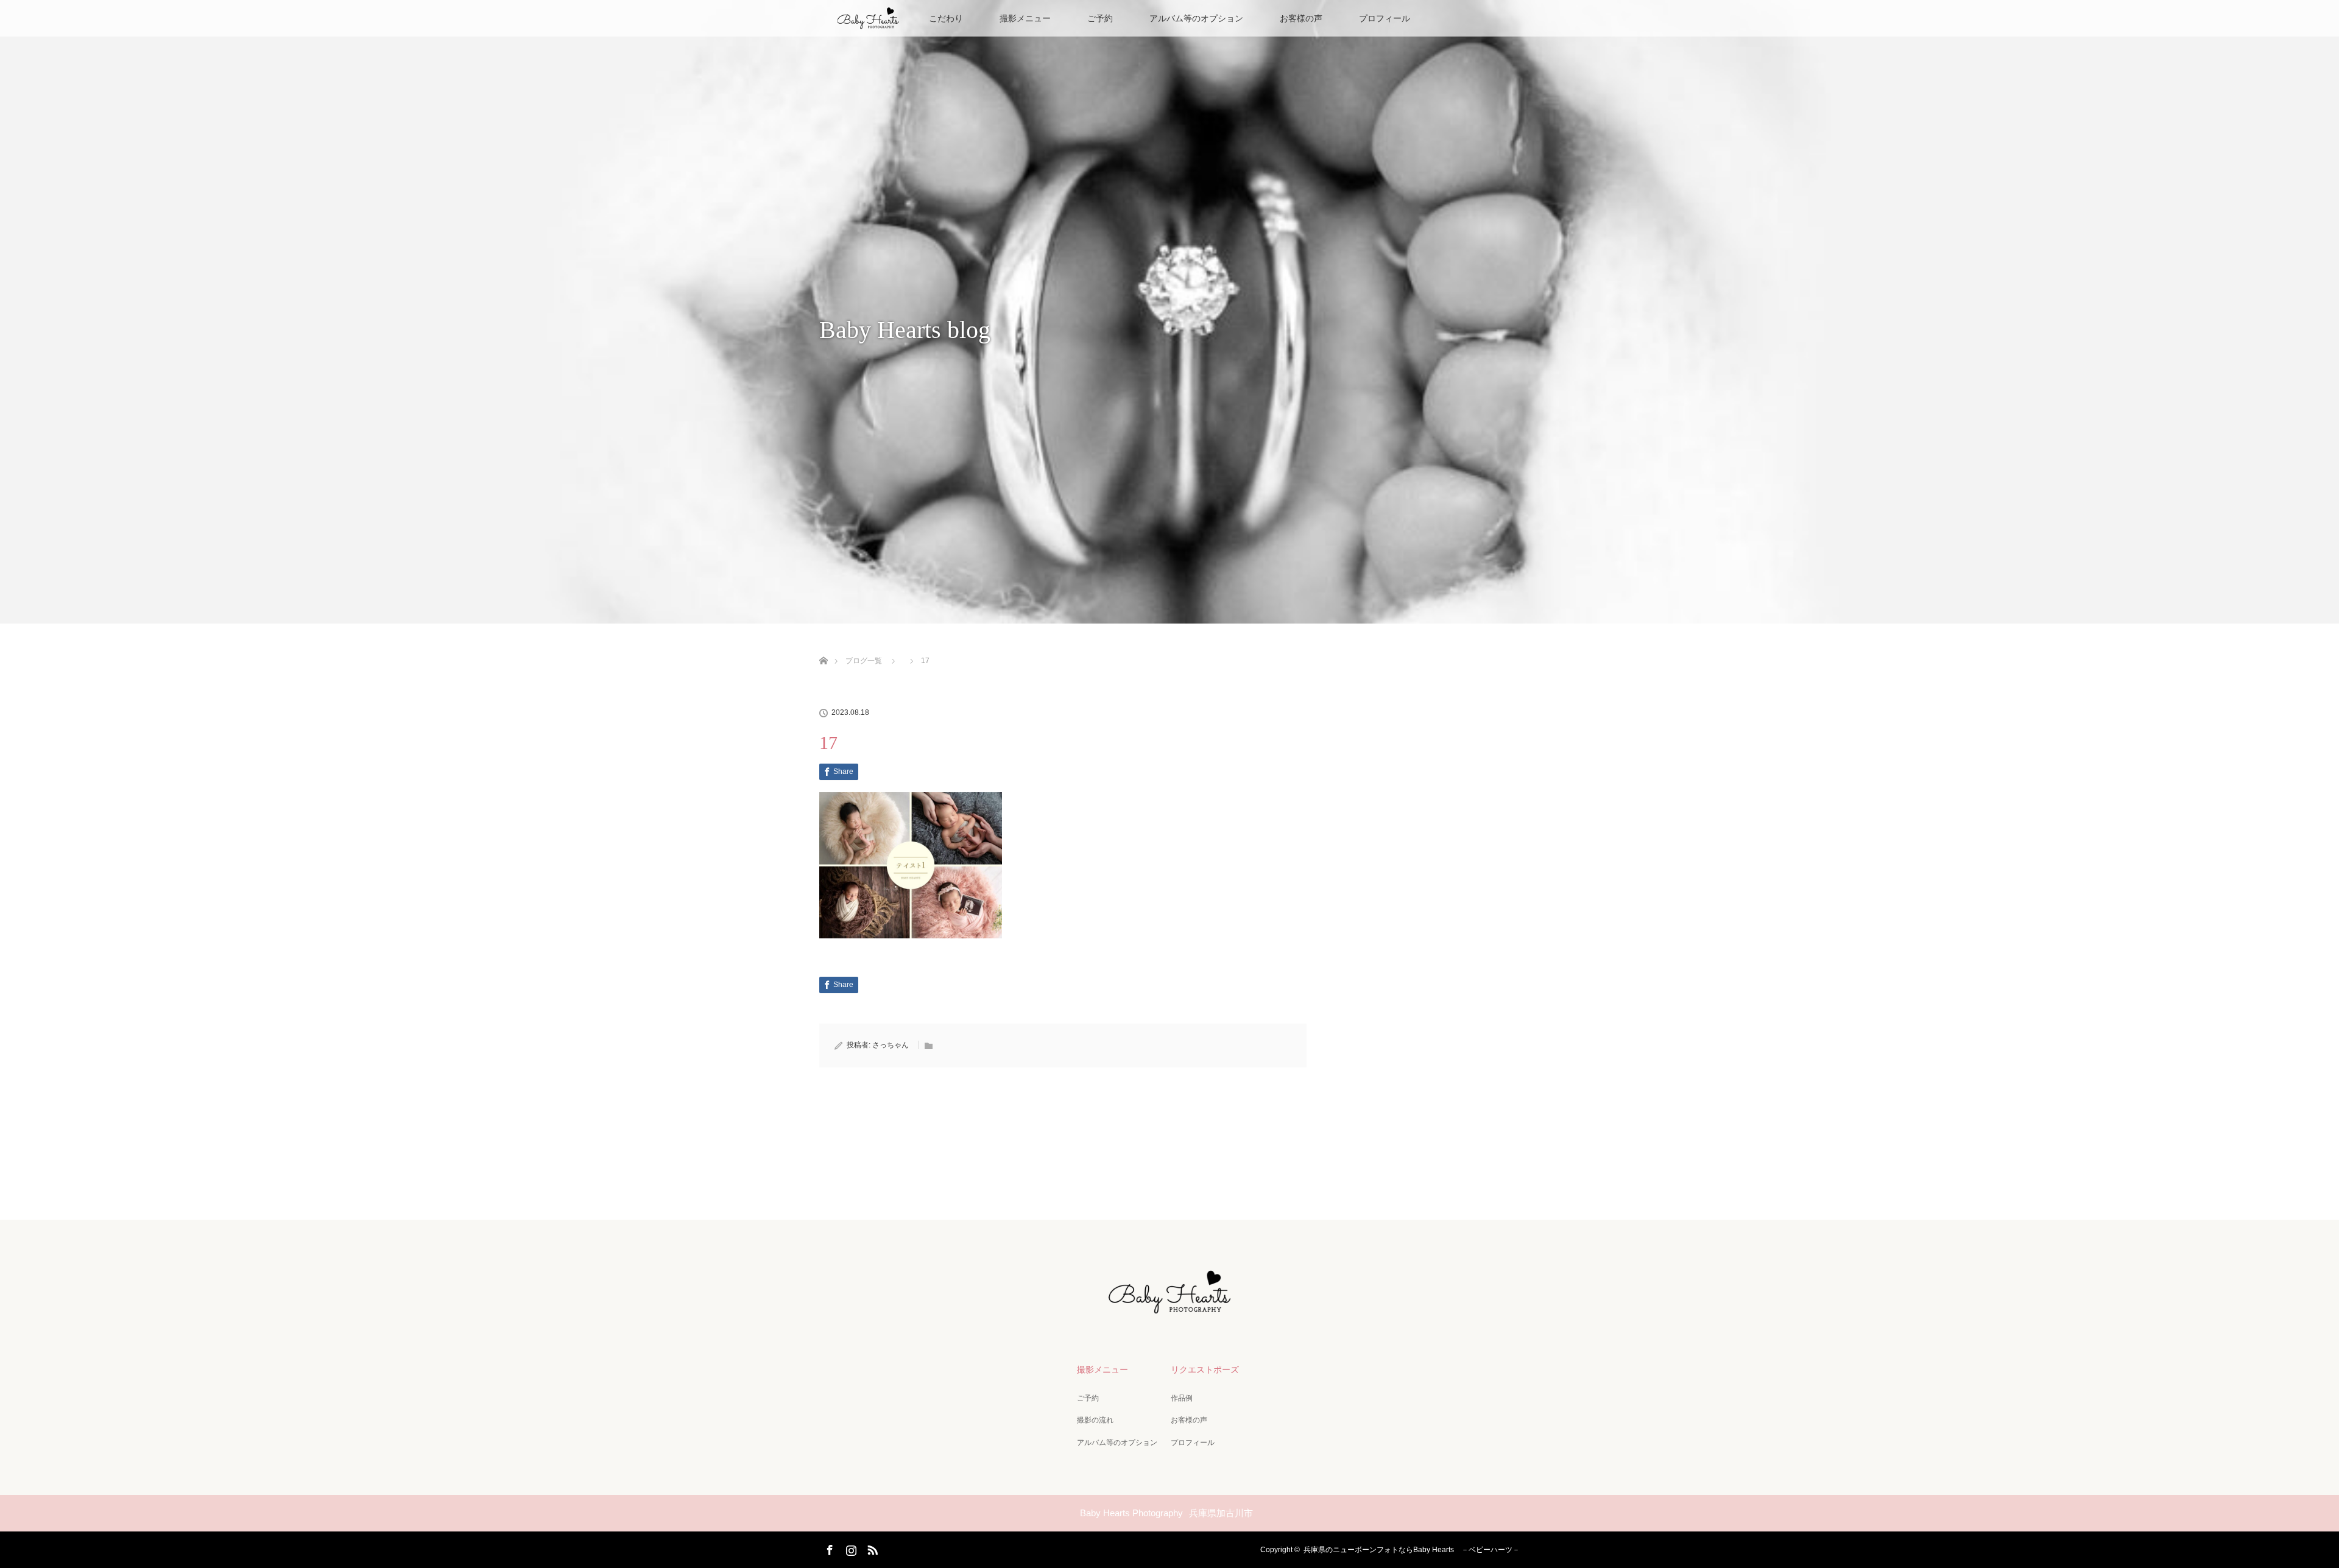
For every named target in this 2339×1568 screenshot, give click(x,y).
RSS (871, 1548)
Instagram (850, 1548)
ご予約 (1100, 18)
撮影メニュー (1025, 18)
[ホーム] (823, 646)
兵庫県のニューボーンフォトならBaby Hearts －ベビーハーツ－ (1412, 1550)
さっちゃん (891, 1045)
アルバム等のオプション (1196, 18)
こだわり (946, 18)
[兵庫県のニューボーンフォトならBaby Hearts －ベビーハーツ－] (1169, 1309)
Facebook (828, 1548)
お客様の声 (1301, 18)
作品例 (1182, 1398)
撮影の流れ (1095, 1420)
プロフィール (1385, 18)
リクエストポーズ (1205, 1369)
